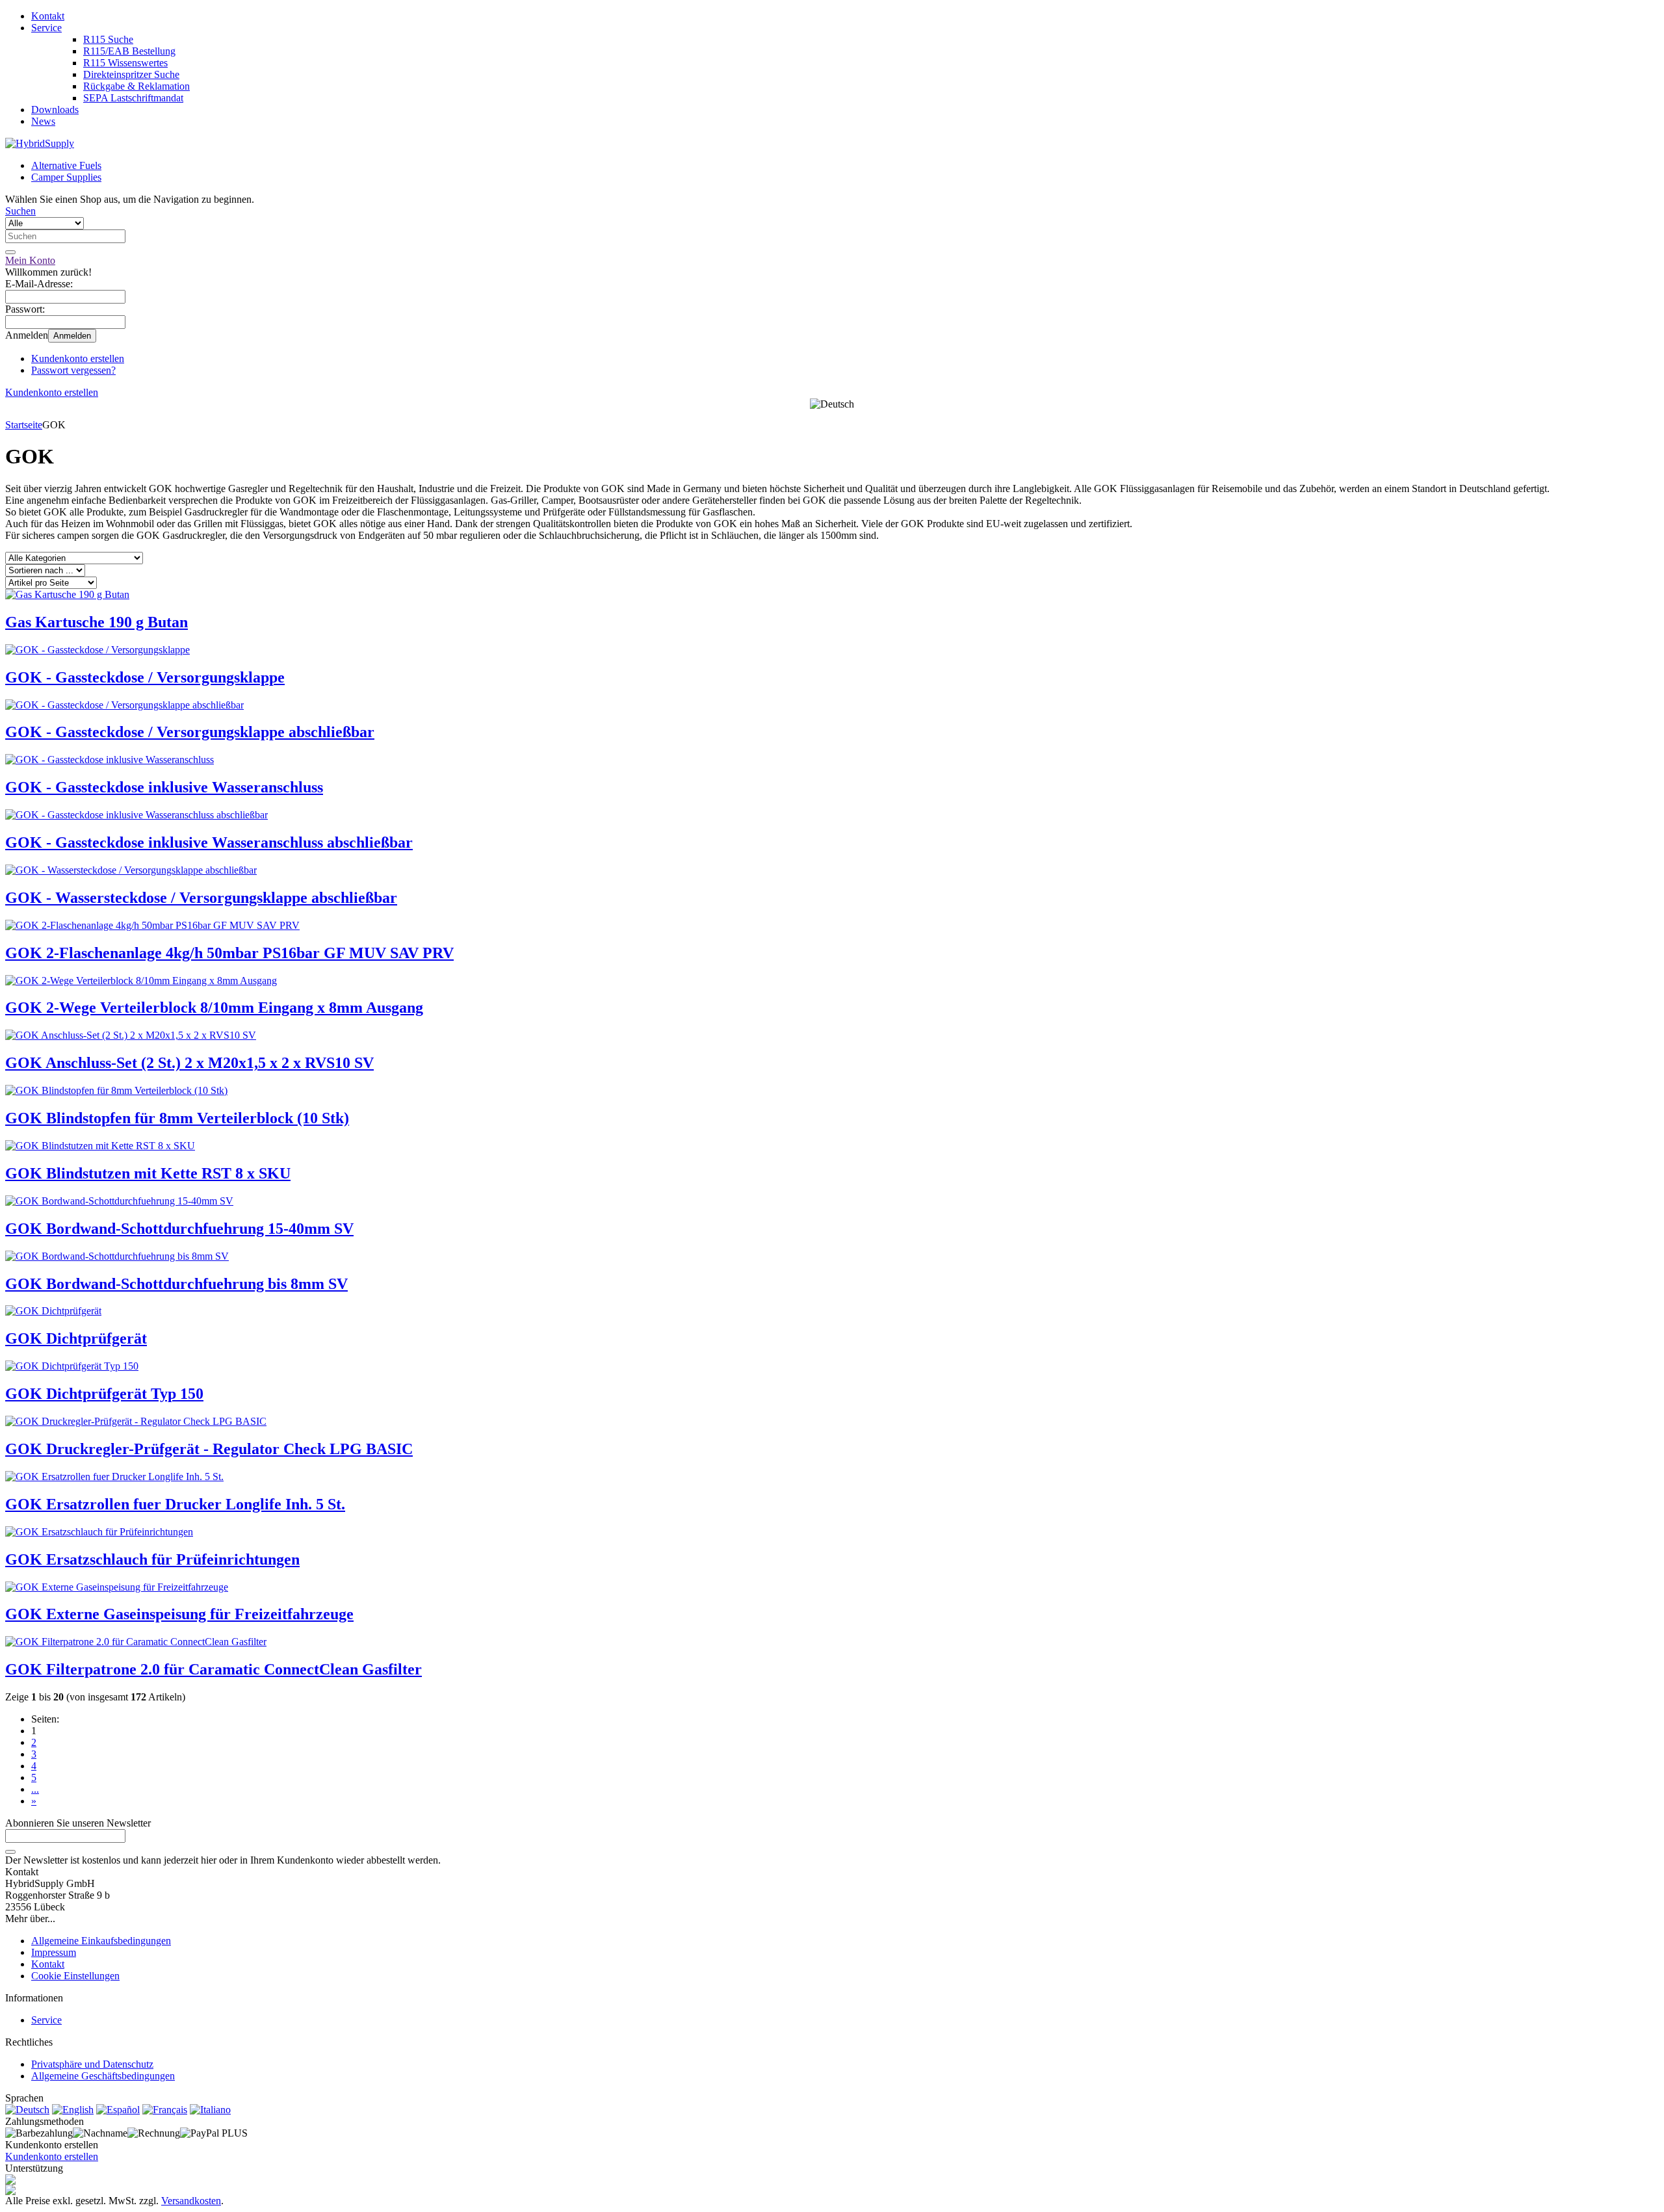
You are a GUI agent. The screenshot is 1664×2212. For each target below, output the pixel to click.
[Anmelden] (10, 1852)
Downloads (55, 110)
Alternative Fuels (66, 165)
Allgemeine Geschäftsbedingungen (103, 2076)
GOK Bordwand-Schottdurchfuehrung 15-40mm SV (179, 1229)
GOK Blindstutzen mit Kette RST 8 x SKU (148, 1173)
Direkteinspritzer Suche (131, 74)
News (43, 121)
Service (46, 28)
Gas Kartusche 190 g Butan (97, 622)
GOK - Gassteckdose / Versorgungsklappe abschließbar (190, 732)
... (35, 1789)
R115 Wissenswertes (125, 63)
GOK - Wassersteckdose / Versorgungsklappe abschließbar (201, 898)
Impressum (54, 1952)
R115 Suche (108, 39)
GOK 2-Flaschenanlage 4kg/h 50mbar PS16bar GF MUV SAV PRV (229, 953)
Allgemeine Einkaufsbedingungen (101, 1941)
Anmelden (72, 336)
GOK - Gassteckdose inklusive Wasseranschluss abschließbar (209, 842)
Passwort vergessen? (73, 370)
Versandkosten (191, 2201)
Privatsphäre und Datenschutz (92, 2064)
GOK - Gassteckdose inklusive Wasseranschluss (164, 787)
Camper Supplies (66, 177)
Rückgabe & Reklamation (136, 86)
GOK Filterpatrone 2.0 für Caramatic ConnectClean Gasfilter (214, 1669)
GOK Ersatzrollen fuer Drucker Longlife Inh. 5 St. (175, 1504)
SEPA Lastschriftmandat (133, 98)
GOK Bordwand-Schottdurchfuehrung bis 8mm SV (176, 1284)
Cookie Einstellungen (75, 1976)
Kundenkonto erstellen (78, 358)
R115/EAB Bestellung (129, 51)
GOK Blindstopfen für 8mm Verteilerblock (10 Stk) (177, 1118)
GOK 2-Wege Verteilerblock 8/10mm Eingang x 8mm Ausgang (214, 1008)
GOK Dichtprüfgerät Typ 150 (104, 1394)
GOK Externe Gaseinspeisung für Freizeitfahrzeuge (179, 1614)
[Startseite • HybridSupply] (40, 143)
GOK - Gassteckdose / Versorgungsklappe (145, 677)
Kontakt (48, 16)
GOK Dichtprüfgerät (76, 1338)
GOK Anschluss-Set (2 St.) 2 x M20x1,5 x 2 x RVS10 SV (189, 1063)
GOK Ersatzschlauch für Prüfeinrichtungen (152, 1559)
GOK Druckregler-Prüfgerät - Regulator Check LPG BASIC (209, 1449)
